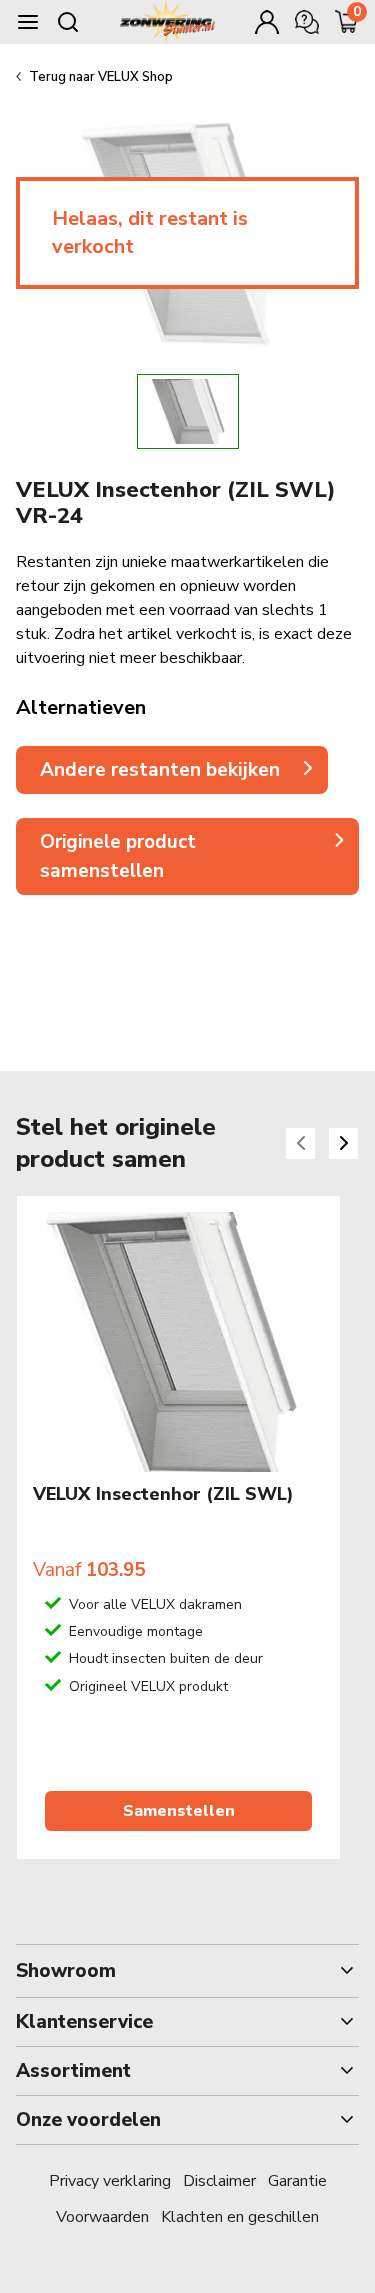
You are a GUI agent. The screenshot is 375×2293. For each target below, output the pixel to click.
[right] (305, 411)
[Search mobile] (68, 22)
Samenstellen (179, 1811)
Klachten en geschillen (240, 2217)
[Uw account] (267, 22)
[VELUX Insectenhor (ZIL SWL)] (178, 1342)
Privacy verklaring (110, 2181)
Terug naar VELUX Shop (101, 77)
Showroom (66, 1971)
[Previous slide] (300, 1143)
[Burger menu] (28, 22)
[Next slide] (343, 1143)
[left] (70, 411)
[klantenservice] (307, 22)
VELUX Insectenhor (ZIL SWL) (163, 1495)
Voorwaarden (102, 2217)
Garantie (297, 2181)
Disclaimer (219, 2181)
